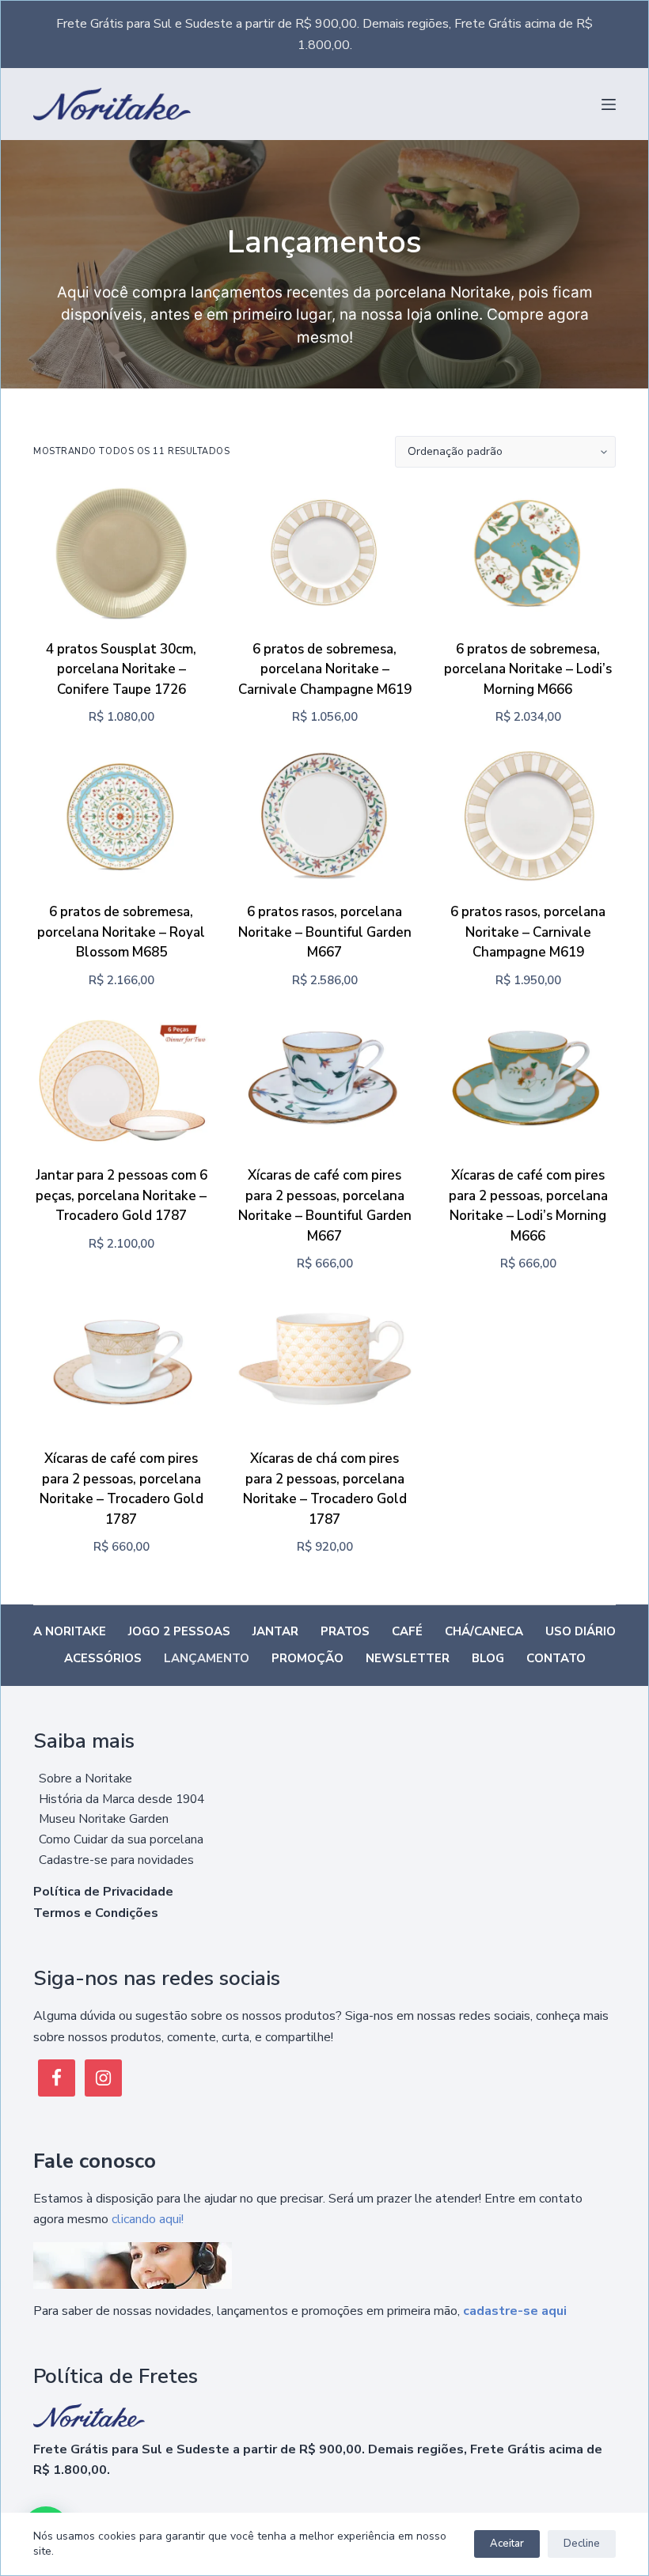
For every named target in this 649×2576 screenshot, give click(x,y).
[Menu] (609, 104)
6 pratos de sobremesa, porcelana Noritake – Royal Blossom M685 (121, 932)
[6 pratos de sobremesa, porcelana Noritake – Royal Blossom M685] (121, 817)
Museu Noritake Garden (104, 1818)
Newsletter (408, 1659)
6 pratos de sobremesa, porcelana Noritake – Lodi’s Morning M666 (528, 669)
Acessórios (103, 1659)
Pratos (345, 1632)
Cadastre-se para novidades (116, 1860)
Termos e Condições (96, 1913)
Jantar (275, 1632)
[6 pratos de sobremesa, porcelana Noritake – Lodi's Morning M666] (528, 553)
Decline (582, 2544)
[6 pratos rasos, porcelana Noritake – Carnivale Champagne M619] (528, 817)
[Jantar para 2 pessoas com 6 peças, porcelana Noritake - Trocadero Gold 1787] (121, 1080)
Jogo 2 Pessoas (179, 1632)
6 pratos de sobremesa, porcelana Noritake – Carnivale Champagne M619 (325, 669)
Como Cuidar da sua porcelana (121, 1839)
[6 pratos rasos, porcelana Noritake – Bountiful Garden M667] (324, 817)
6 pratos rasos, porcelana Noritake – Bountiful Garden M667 (325, 932)
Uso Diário (581, 1632)
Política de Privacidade (103, 1892)
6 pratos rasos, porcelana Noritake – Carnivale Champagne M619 (528, 932)
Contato (556, 1659)
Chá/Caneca (484, 1632)
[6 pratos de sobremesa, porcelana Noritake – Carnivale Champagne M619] (324, 553)
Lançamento (207, 1659)
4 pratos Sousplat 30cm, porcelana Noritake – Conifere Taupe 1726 (121, 669)
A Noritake (70, 1632)
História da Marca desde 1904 (121, 1799)
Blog (488, 1659)
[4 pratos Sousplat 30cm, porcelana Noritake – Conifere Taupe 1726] (121, 553)
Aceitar (507, 2544)
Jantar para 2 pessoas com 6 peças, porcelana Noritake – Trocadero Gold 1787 (121, 1195)
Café (407, 1632)
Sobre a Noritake (85, 1778)
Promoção (307, 1659)
